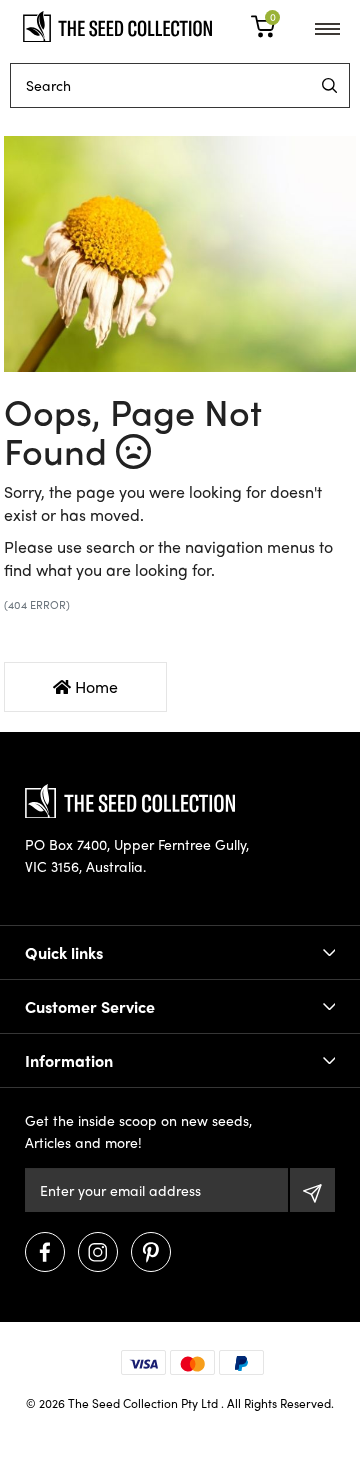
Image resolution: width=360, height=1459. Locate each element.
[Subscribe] (312, 1190)
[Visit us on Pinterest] (151, 1252)
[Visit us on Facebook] (45, 1252)
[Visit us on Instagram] (98, 1252)
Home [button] (94, 686)
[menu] (329, 85)
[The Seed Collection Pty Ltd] (117, 24)
